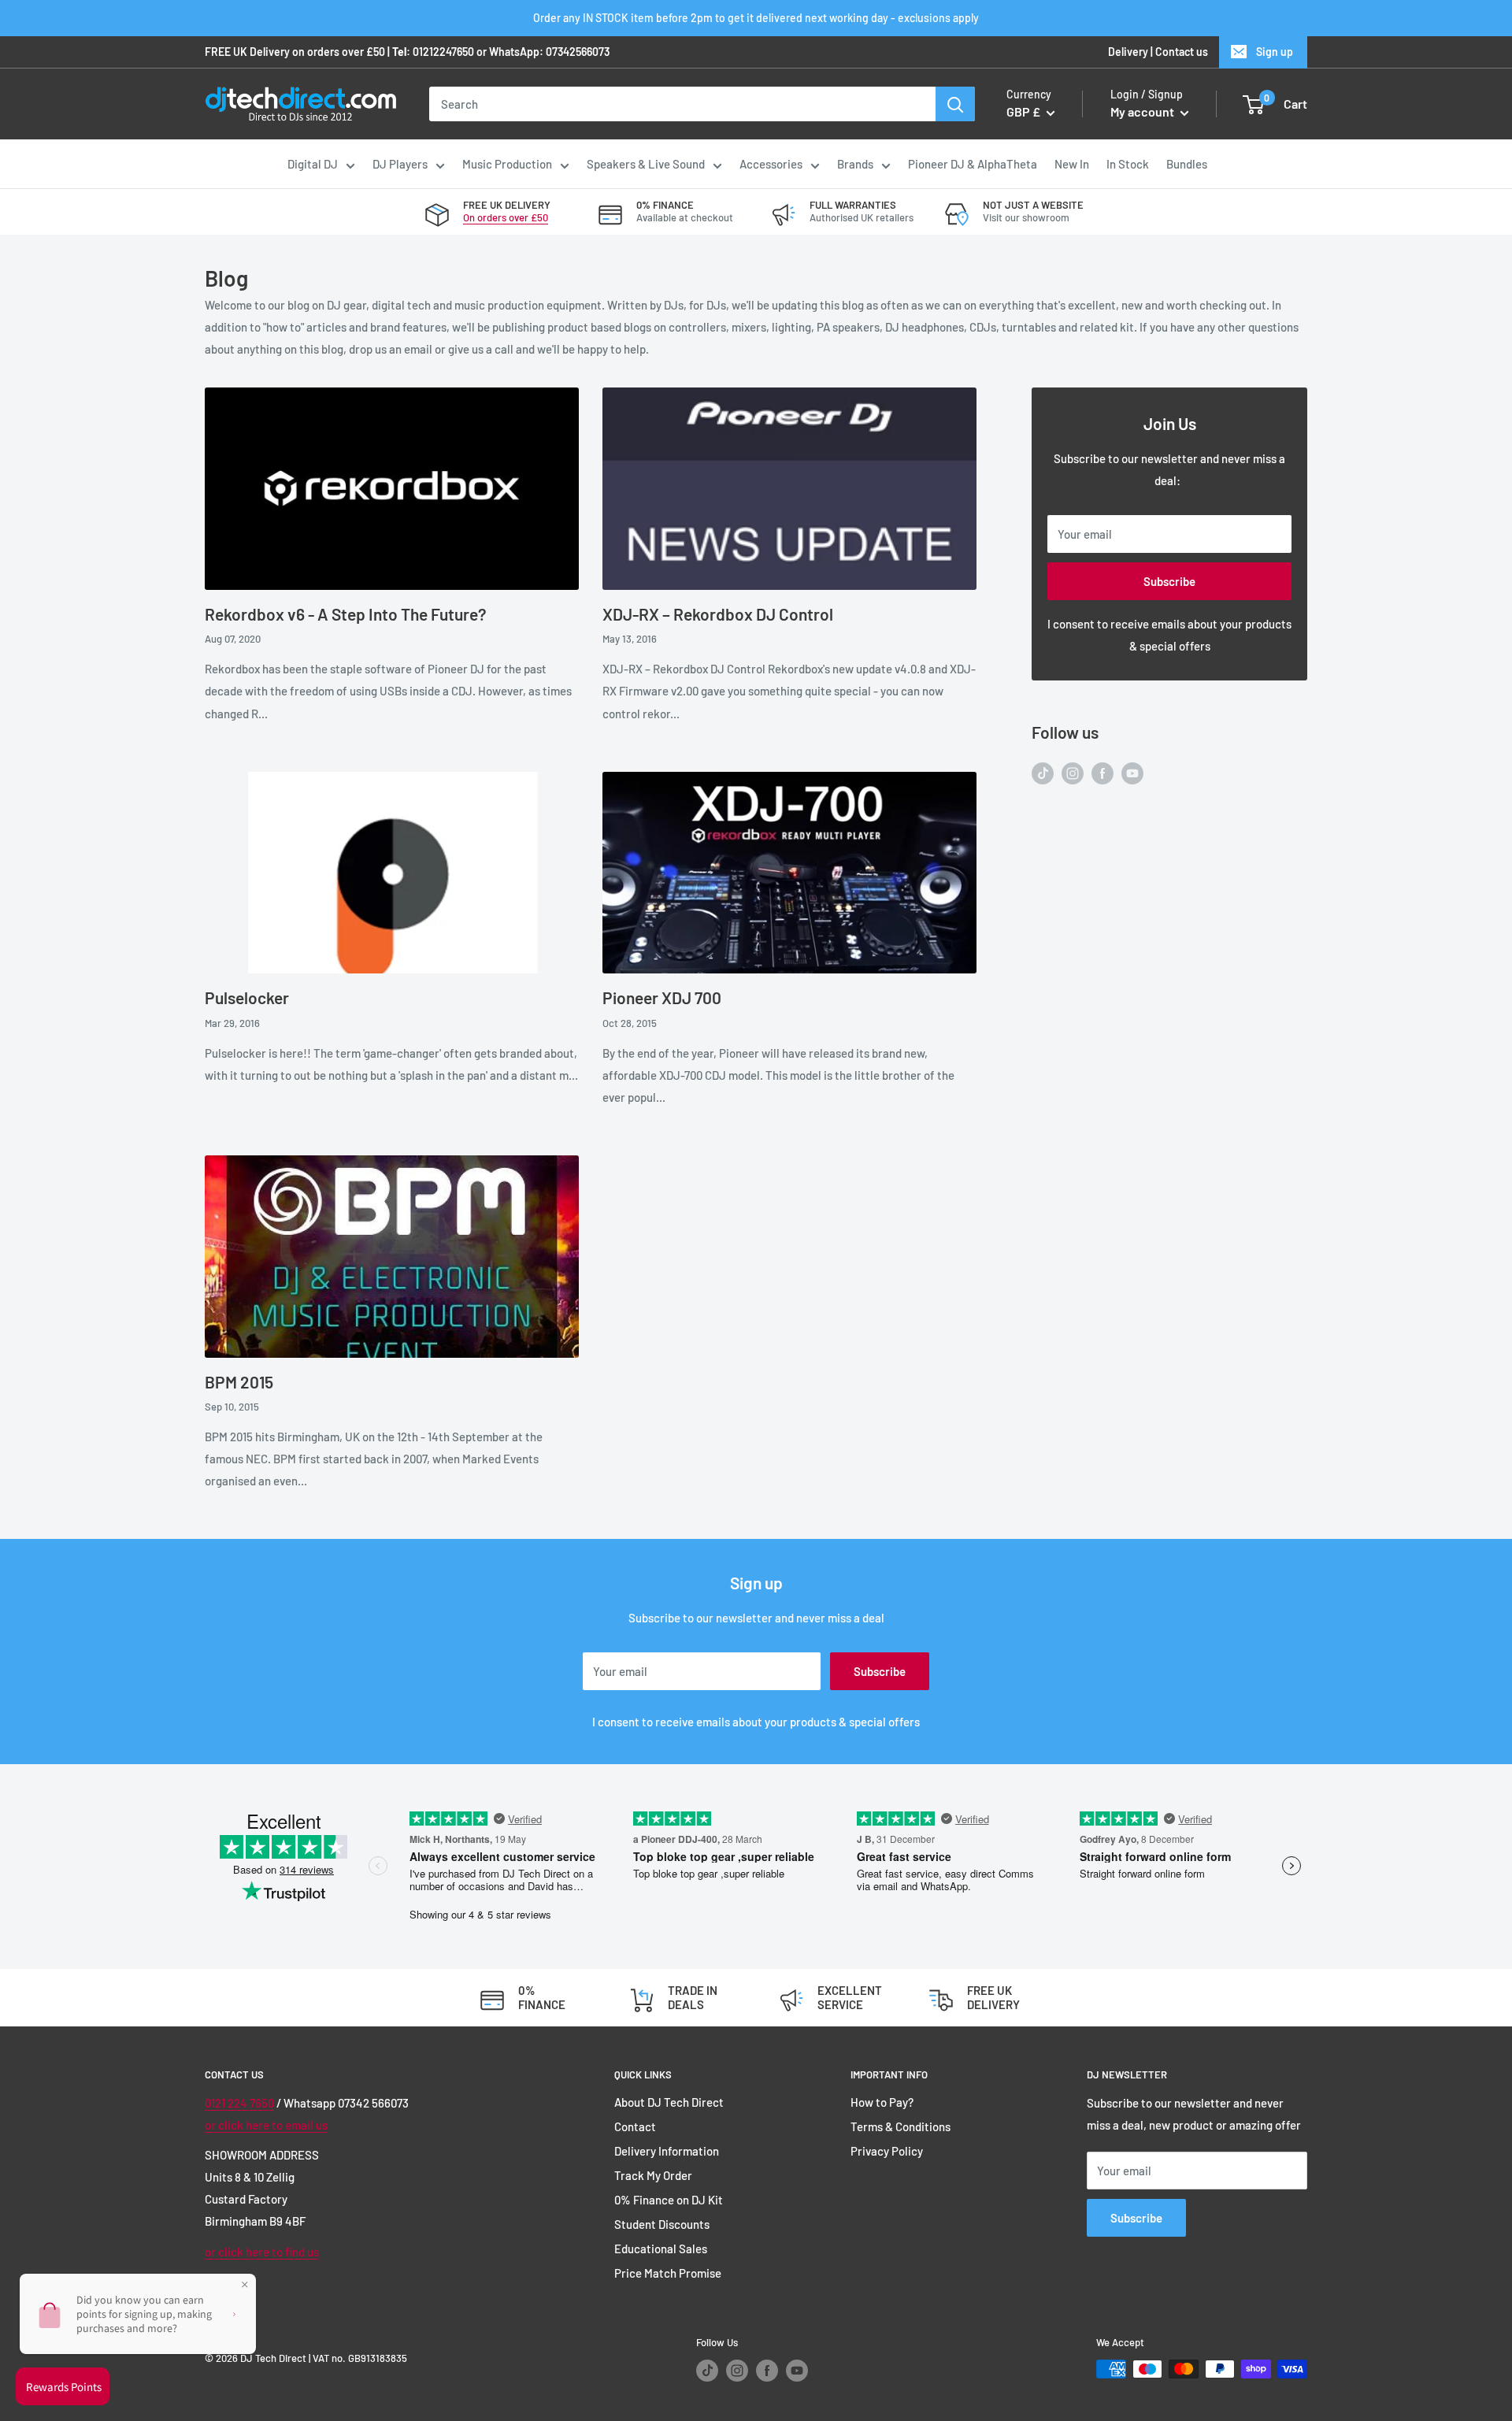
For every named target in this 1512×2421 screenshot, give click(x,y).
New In (1072, 164)
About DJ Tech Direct (669, 2102)
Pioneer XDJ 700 (662, 997)
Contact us (1182, 52)
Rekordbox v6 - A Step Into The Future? (346, 614)
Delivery (1128, 52)
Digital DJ (313, 164)
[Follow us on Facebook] (1102, 772)
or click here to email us (266, 2125)
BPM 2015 (239, 1382)
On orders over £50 (506, 217)
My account (1143, 112)
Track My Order (653, 2175)
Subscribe (1169, 581)
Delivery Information (667, 2151)
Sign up (1275, 52)
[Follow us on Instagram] (1073, 772)
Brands (855, 164)
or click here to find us (262, 2252)
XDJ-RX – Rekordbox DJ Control (718, 614)
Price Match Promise (668, 2273)
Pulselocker (247, 997)
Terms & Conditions (901, 2126)
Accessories (771, 164)
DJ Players (400, 164)
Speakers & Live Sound (646, 164)
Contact (635, 2126)
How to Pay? (882, 2102)
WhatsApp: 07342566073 (549, 52)
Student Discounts (662, 2224)
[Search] (955, 104)
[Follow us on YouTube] (1132, 772)
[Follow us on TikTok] (1043, 772)
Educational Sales (661, 2249)
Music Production (507, 164)
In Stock (1128, 164)
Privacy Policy (887, 2151)
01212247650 (443, 52)
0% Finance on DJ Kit (669, 2200)
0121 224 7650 (239, 2103)
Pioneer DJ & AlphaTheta (973, 164)
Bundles (1187, 164)
